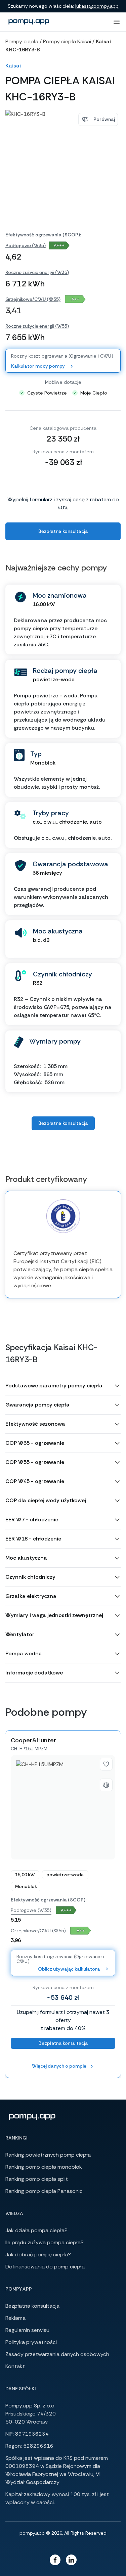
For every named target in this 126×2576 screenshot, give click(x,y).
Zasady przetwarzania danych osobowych (57, 2354)
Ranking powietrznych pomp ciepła (48, 2155)
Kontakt (15, 2366)
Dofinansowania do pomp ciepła (45, 2267)
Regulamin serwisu (27, 2330)
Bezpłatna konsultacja (63, 531)
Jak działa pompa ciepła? (36, 2230)
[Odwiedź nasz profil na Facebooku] (55, 2560)
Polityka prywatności (31, 2342)
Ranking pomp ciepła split (37, 2179)
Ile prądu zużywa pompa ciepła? (45, 2242)
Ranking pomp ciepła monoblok (44, 2167)
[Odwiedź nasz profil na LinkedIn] (71, 2560)
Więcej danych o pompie (59, 2066)
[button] (63, 1386)
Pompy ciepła (22, 41)
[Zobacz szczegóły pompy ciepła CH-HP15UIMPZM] (63, 1807)
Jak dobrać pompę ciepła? (38, 2255)
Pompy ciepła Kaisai (67, 41)
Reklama (15, 2318)
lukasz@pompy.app (97, 6)
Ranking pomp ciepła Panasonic (44, 2191)
